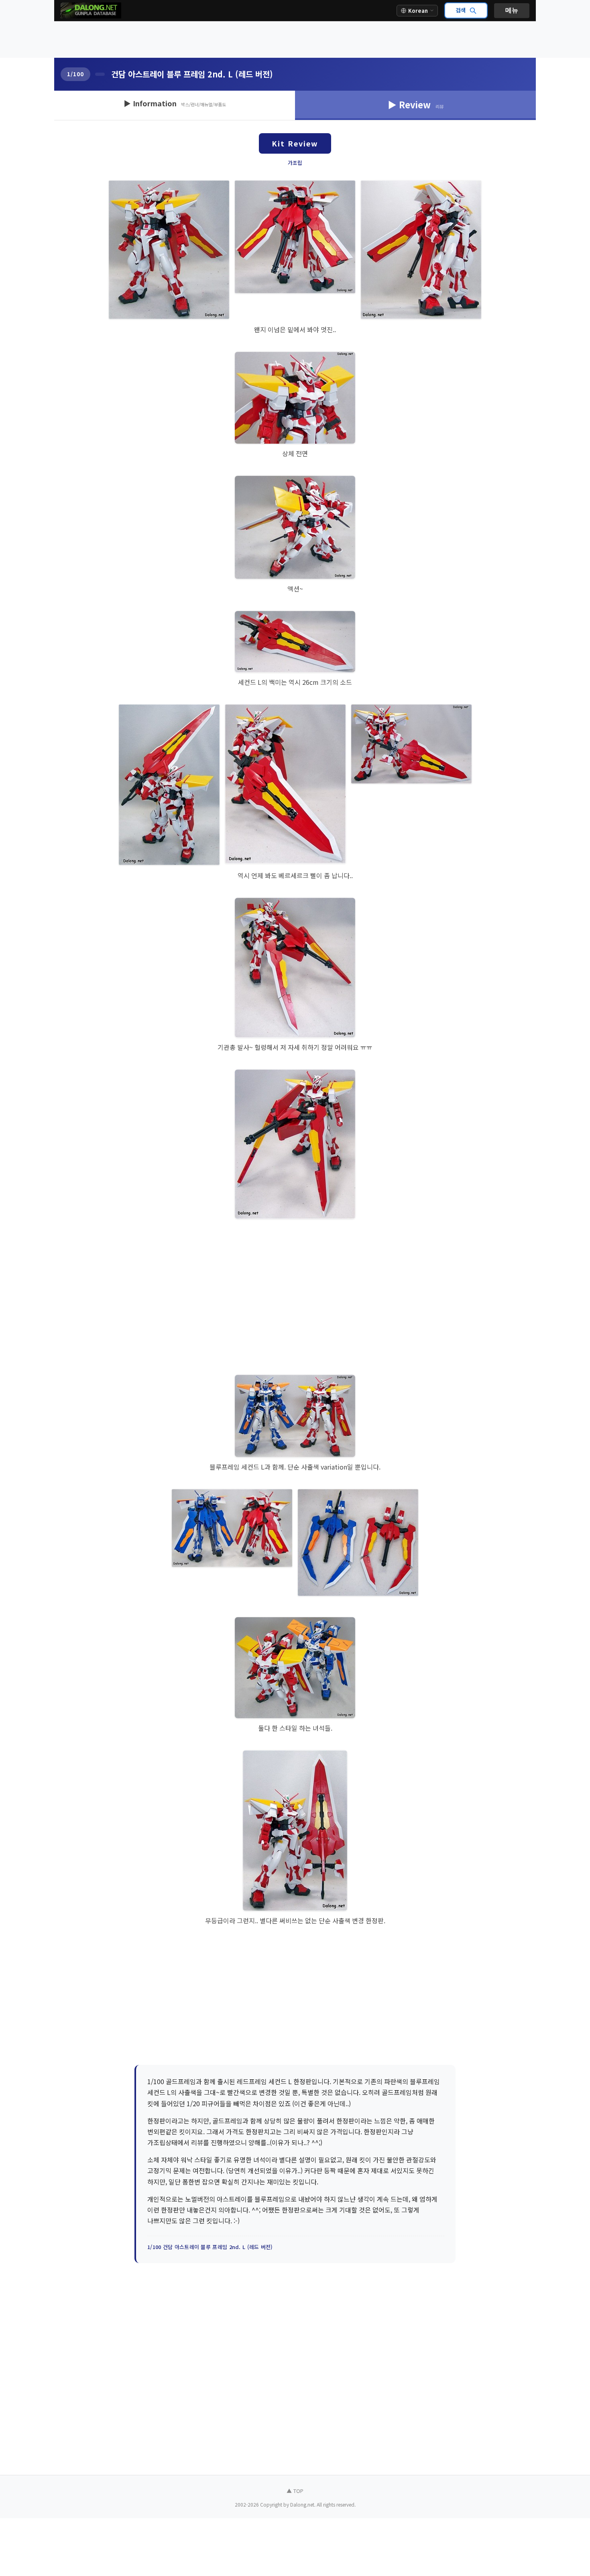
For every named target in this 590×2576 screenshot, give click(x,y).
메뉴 (512, 10)
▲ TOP (295, 2491)
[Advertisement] (295, 40)
